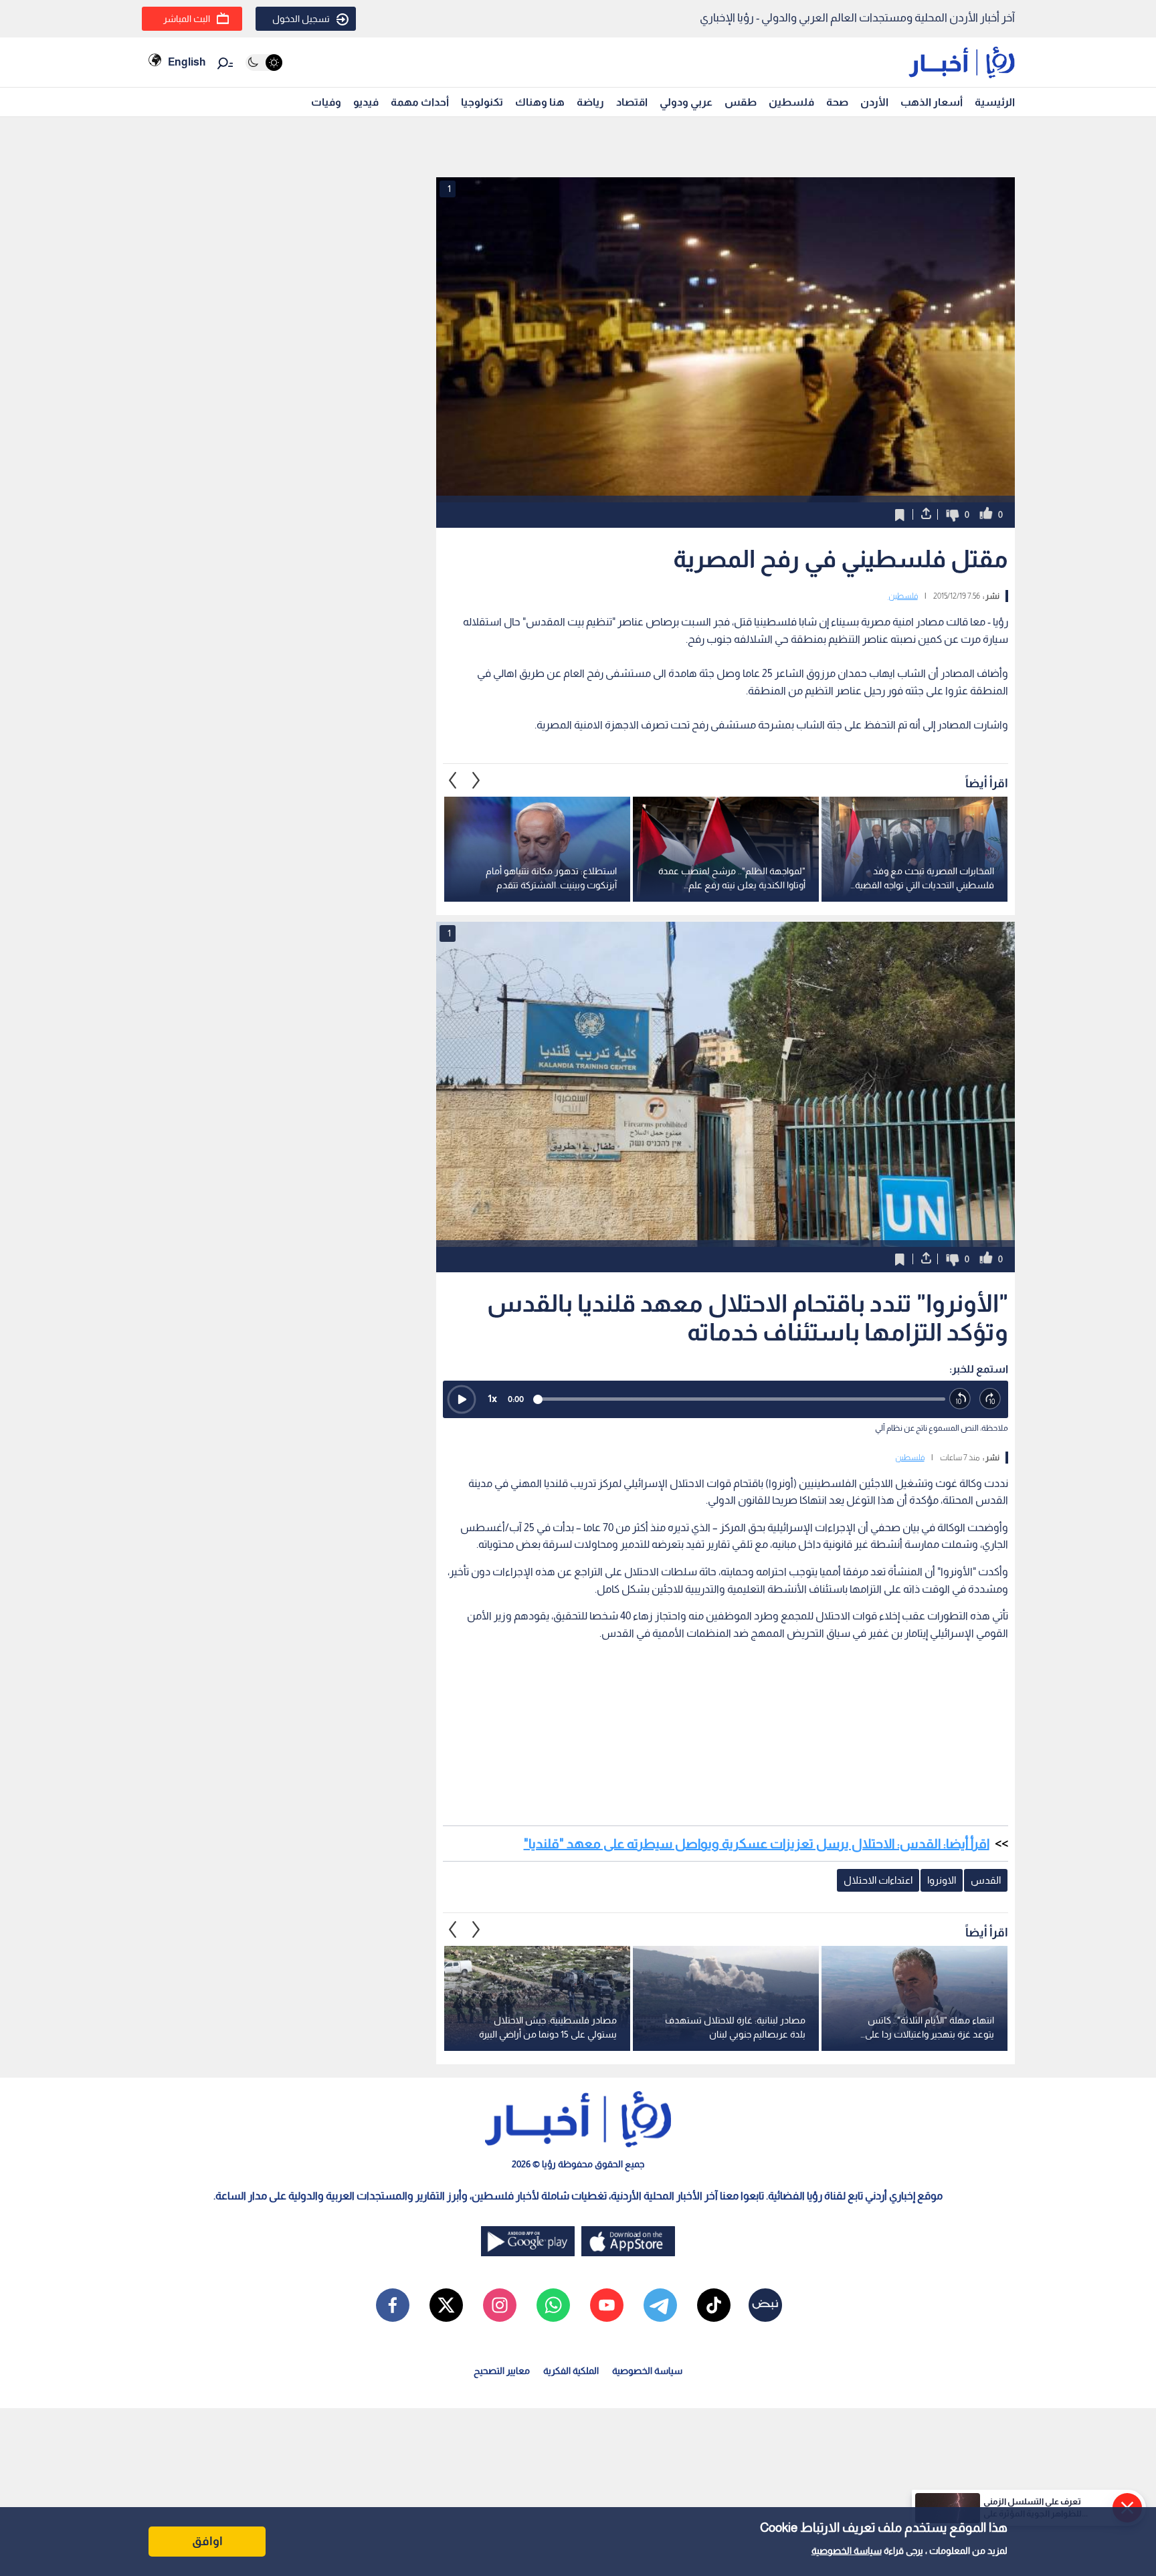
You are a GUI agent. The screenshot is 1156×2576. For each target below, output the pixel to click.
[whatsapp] (553, 2305)
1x (492, 1398)
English (187, 62)
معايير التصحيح (502, 2371)
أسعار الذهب (932, 102)
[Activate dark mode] (264, 63)
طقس (741, 102)
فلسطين (791, 102)
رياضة (590, 102)
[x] (446, 2305)
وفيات (326, 102)
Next (453, 780)
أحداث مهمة (420, 102)
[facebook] (393, 2305)
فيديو (366, 102)
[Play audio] (462, 1399)
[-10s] (960, 1399)
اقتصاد (632, 102)
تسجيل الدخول (301, 19)
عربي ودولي (686, 102)
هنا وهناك (540, 102)
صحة (837, 102)
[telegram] (660, 2305)
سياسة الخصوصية (847, 2551)
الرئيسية (995, 102)
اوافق (207, 2541)
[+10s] (990, 1399)
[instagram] (500, 2305)
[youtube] (607, 2305)
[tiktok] (714, 2305)
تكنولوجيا (482, 102)
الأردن (874, 102)
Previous (476, 780)
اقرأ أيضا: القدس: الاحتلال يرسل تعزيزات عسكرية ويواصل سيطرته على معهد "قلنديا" (757, 1844)
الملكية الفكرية (571, 2371)
